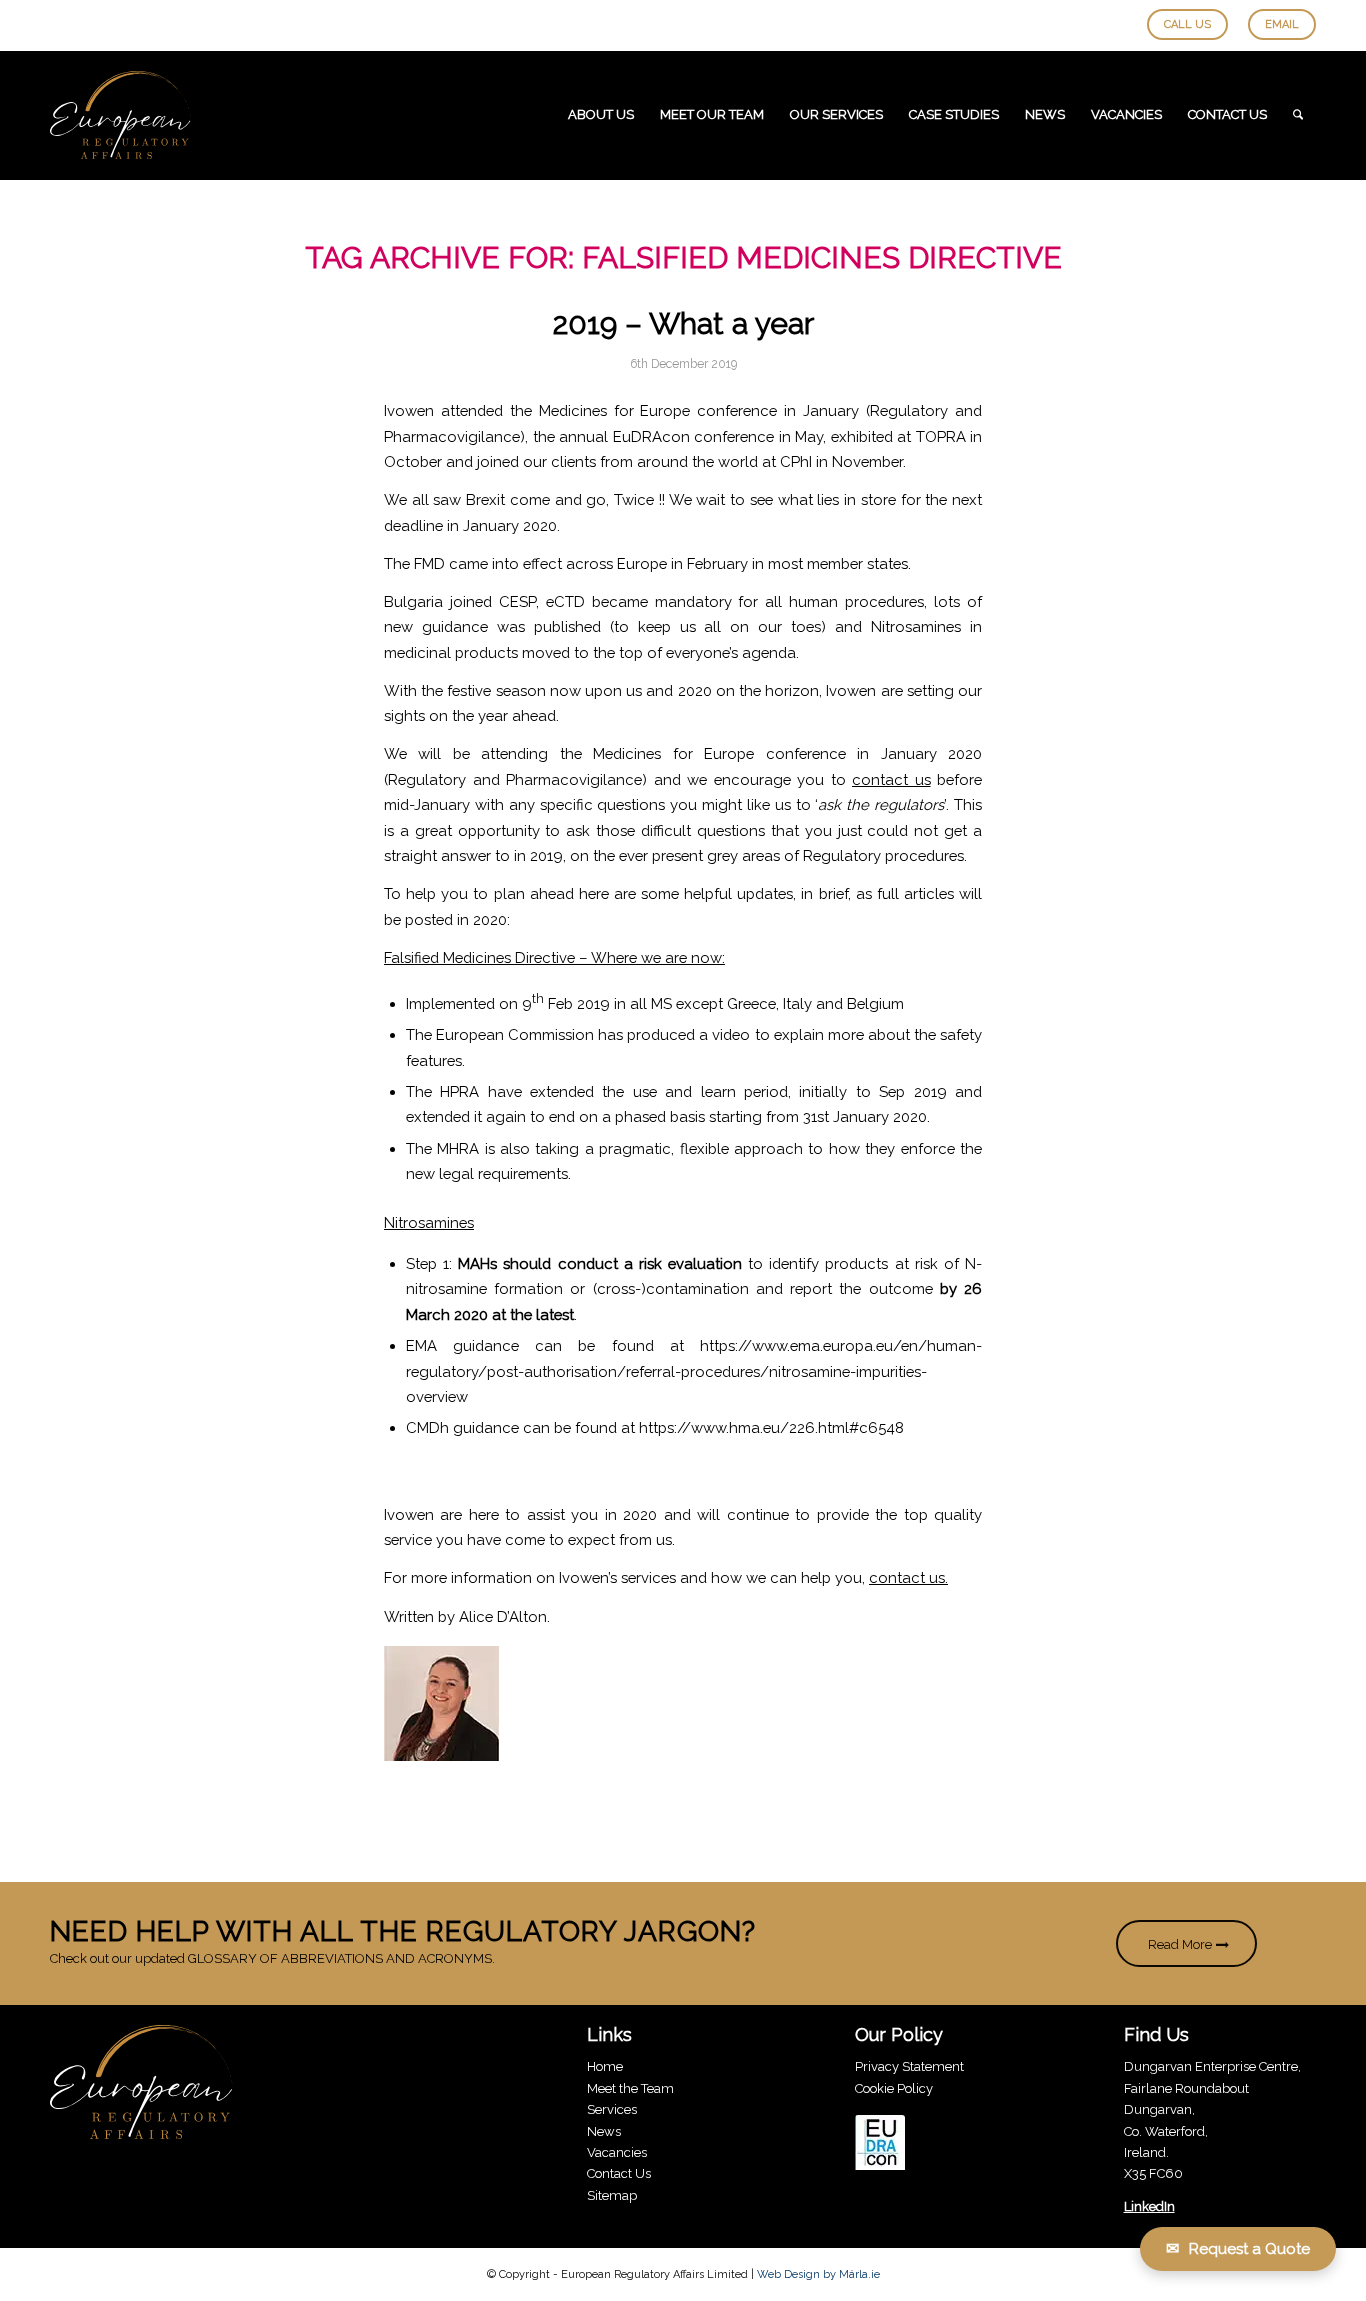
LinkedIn (1149, 2206)
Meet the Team (630, 2088)
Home (605, 2066)
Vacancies (617, 2152)
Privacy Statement (909, 2066)
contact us (891, 779)
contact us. (908, 1577)
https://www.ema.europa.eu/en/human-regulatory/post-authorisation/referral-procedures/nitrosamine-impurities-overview (694, 1371)
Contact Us (619, 2173)
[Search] (1298, 115)
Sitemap (612, 2195)
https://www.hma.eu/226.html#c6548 (771, 1427)
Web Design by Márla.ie (818, 2274)
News (604, 2131)
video (731, 1034)
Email (1282, 24)
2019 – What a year (683, 323)
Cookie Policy (894, 2088)
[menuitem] (601, 115)
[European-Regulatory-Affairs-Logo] (120, 115)
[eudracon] (880, 2145)
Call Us (1187, 24)
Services (612, 2109)
